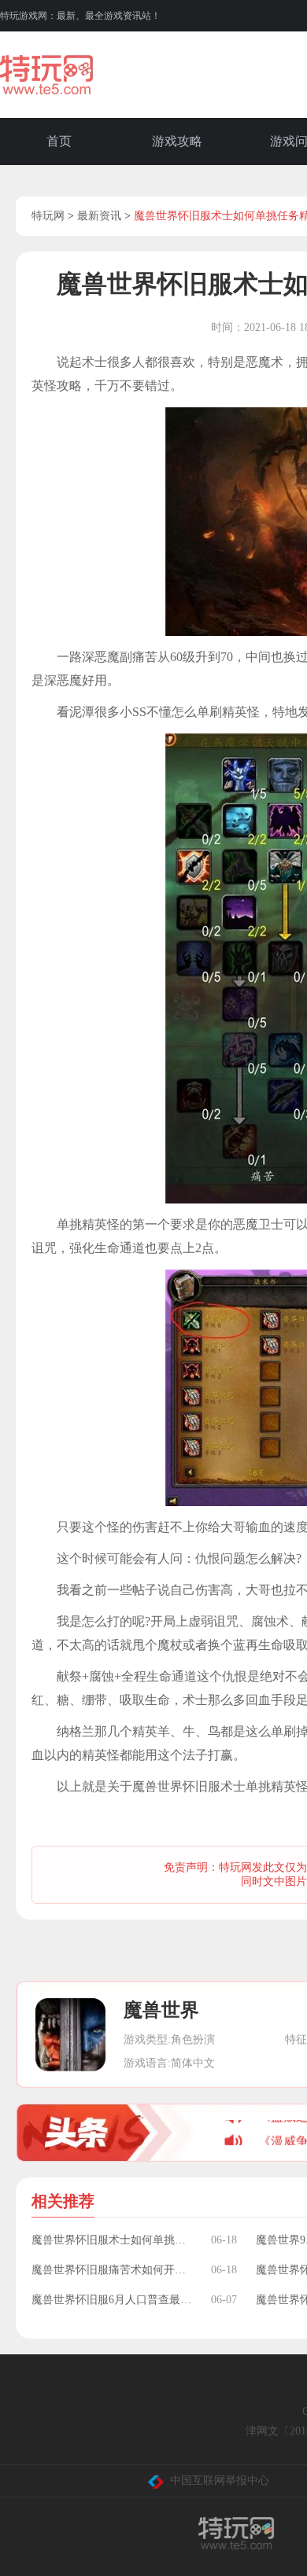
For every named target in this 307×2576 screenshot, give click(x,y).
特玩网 (48, 216)
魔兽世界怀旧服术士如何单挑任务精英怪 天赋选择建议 (113, 2240)
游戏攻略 (177, 141)
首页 (59, 141)
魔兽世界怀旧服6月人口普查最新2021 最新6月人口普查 (113, 2300)
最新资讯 (99, 216)
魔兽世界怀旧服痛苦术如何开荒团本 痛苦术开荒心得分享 (113, 2270)
